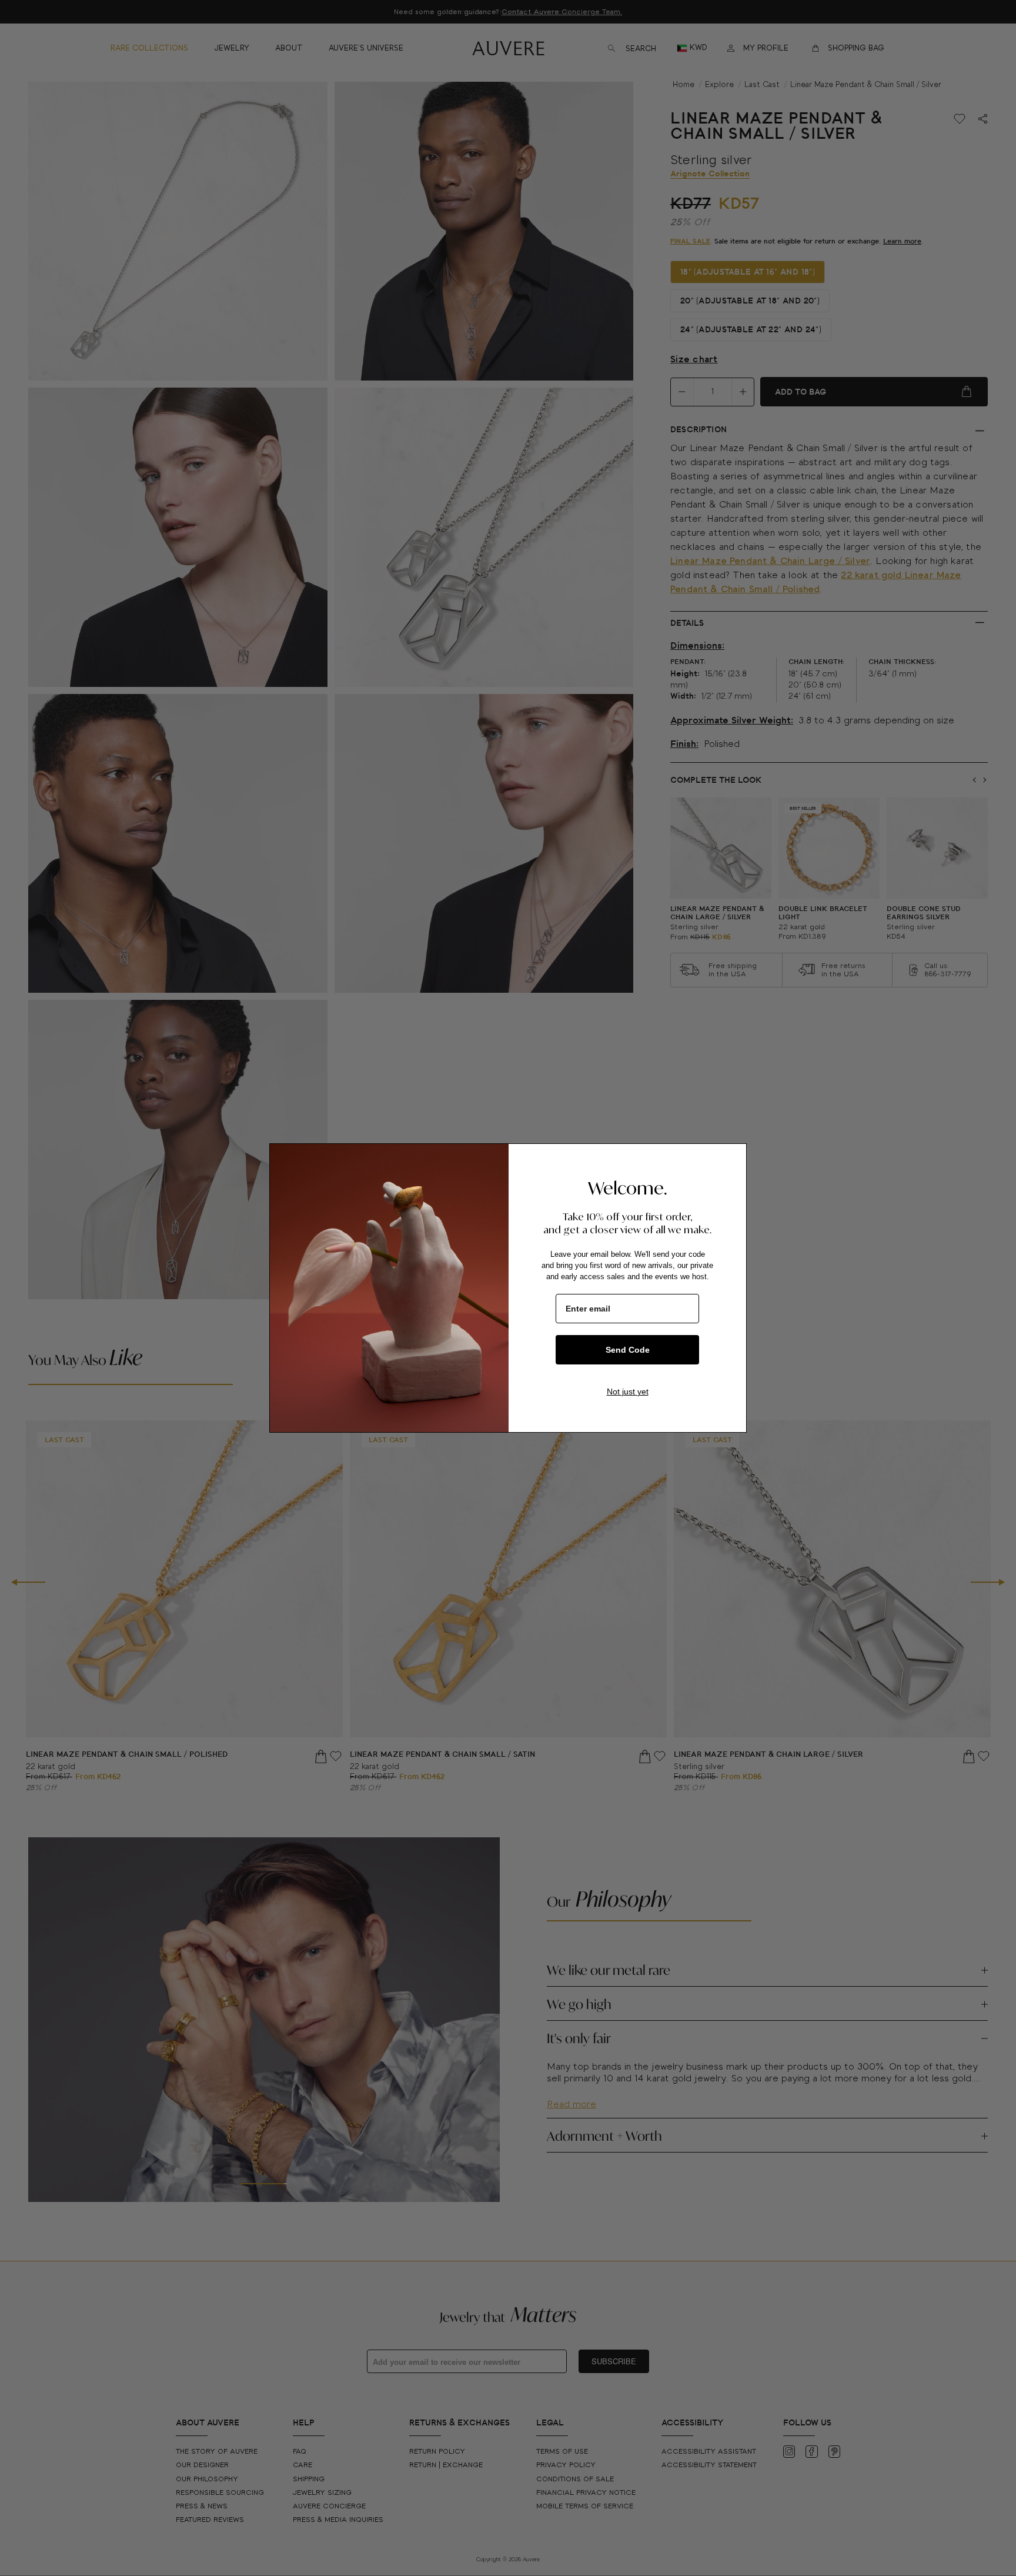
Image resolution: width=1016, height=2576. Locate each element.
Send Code (628, 1350)
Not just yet (628, 1392)
